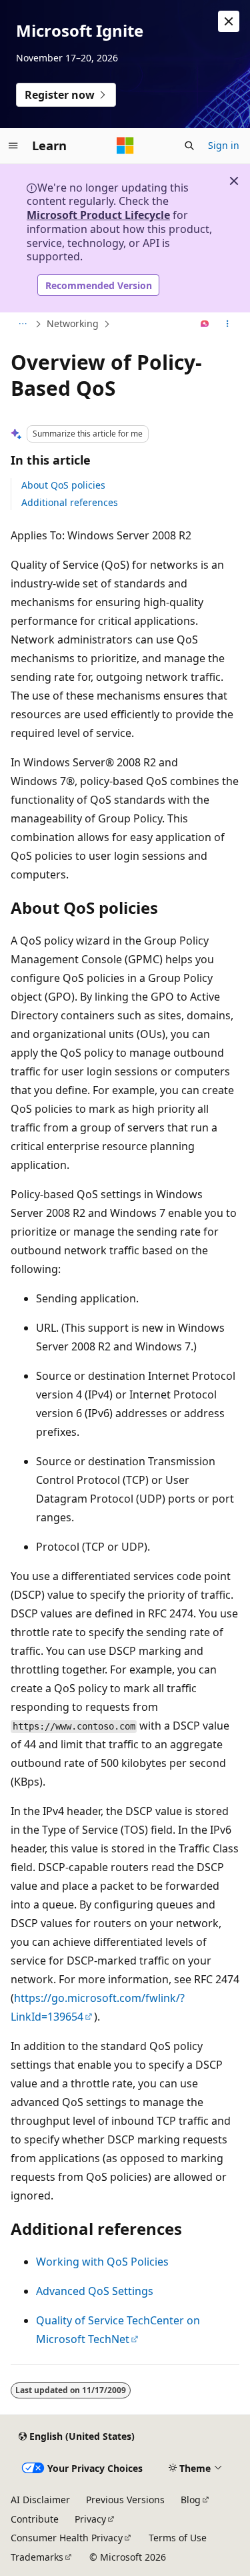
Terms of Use (178, 2538)
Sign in (224, 145)
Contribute (35, 2519)
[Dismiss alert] (229, 21)
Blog (191, 2500)
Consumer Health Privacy (67, 2538)
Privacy (90, 2519)
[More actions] (228, 324)
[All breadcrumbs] (22, 324)
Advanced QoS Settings (95, 2291)
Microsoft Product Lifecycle (98, 215)
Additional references (70, 502)
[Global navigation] (13, 146)
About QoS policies (63, 485)
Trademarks (37, 2557)
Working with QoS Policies (102, 2262)
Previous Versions (125, 2500)
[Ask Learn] (205, 324)
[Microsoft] (125, 146)
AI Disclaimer (40, 2500)
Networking (73, 323)
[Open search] (189, 146)
